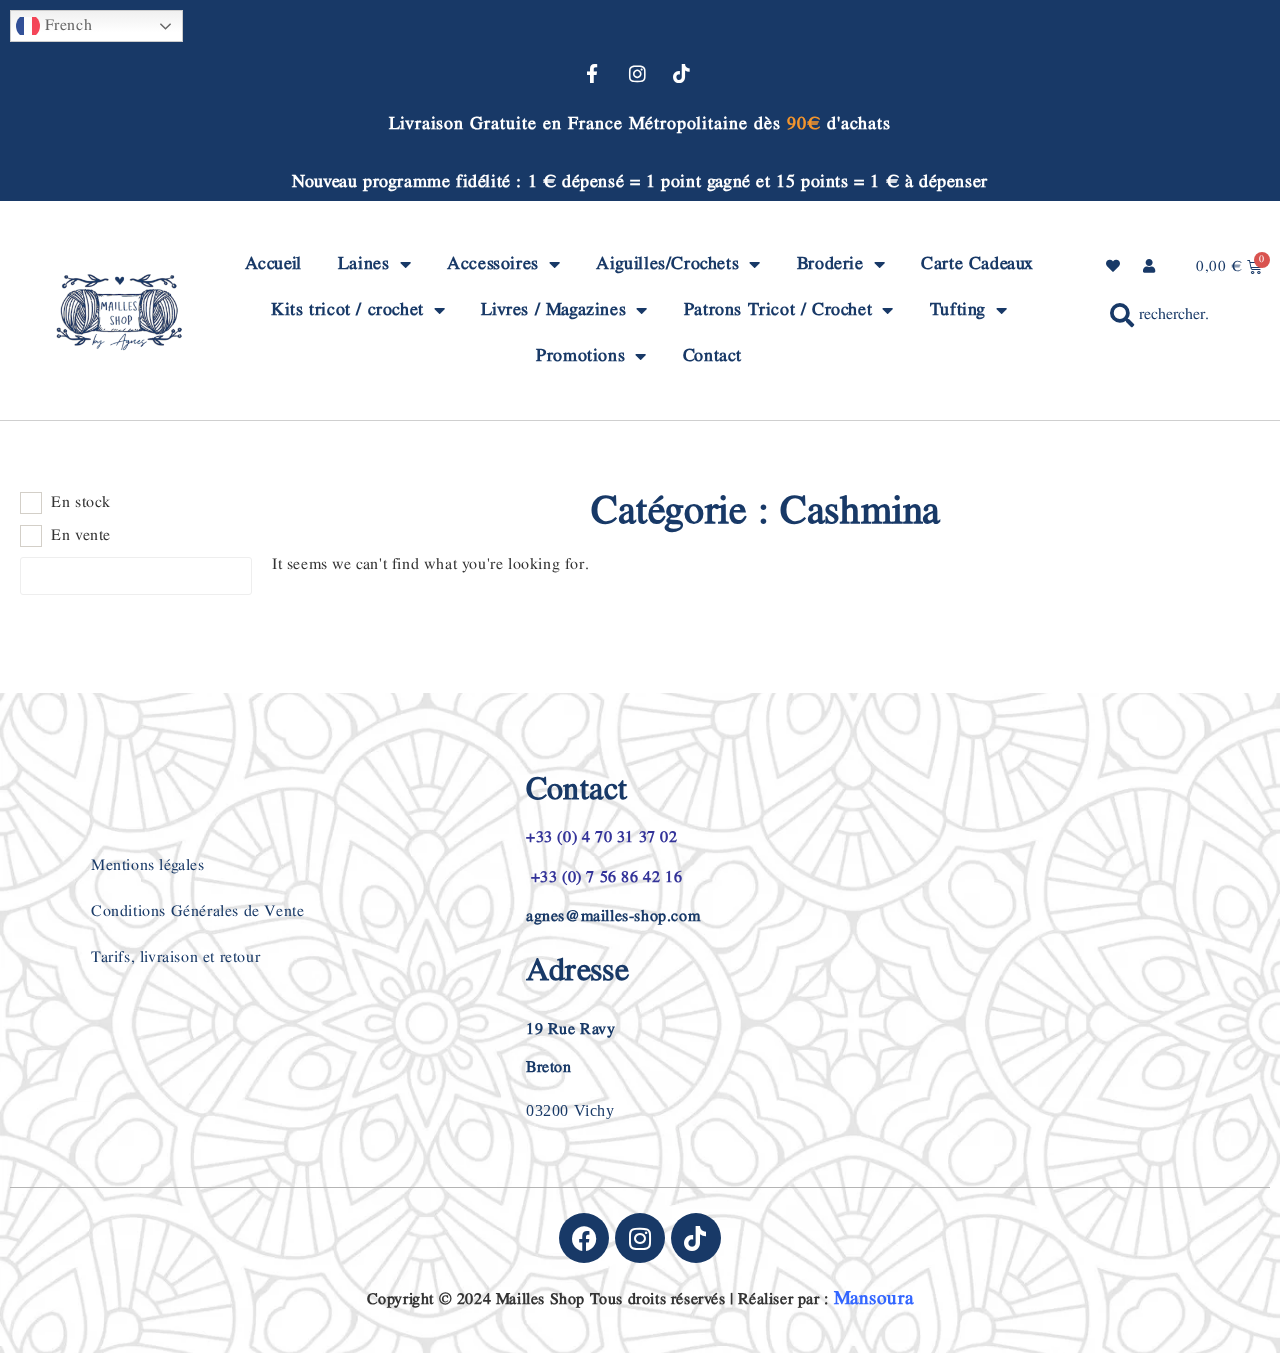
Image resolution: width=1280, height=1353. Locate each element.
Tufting (958, 309)
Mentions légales (148, 865)
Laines (364, 263)
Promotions (580, 355)
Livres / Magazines (553, 309)
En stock (81, 503)
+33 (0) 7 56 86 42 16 (604, 877)
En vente (81, 536)
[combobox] (1158, 315)
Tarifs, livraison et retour (175, 957)
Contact (712, 355)
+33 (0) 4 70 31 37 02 (602, 837)
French (66, 25)
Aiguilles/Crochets (667, 263)
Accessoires (493, 263)
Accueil (273, 263)
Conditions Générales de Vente (197, 911)
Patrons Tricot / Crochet (778, 309)
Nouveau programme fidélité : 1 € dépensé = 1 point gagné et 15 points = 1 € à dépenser (640, 181)
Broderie (830, 263)
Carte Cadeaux (977, 263)
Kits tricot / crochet (347, 309)
